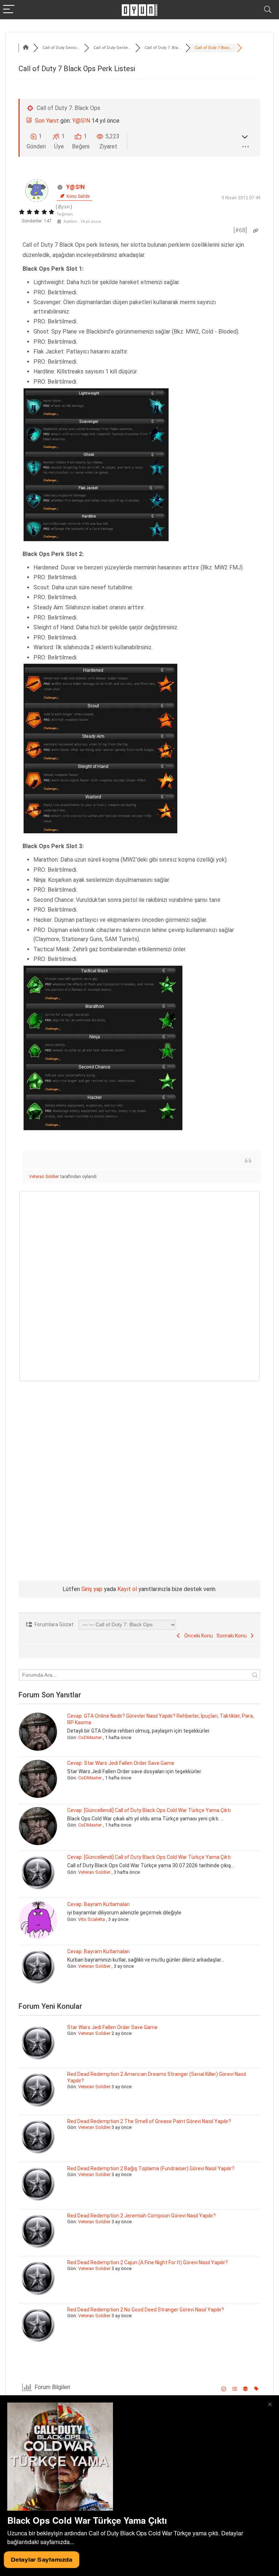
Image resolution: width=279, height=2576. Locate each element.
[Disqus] (139, 1284)
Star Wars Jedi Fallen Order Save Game (112, 2027)
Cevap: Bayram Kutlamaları (98, 1904)
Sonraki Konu (233, 1636)
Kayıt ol (127, 1589)
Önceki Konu (197, 1636)
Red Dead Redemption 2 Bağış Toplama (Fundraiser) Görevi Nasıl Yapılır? (151, 2168)
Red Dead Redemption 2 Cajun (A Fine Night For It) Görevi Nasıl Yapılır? (147, 2262)
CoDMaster (90, 1737)
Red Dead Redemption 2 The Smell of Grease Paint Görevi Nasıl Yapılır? (149, 2121)
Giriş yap (92, 1589)
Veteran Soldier (44, 1177)
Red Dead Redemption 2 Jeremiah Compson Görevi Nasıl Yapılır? (141, 2216)
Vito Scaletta (92, 1919)
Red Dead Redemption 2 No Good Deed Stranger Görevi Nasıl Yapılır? (146, 2310)
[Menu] (9, 10)
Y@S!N (81, 121)
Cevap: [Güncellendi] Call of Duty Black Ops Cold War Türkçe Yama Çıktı (149, 1810)
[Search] (268, 10)
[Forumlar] (26, 48)
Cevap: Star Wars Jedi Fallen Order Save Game (121, 1763)
